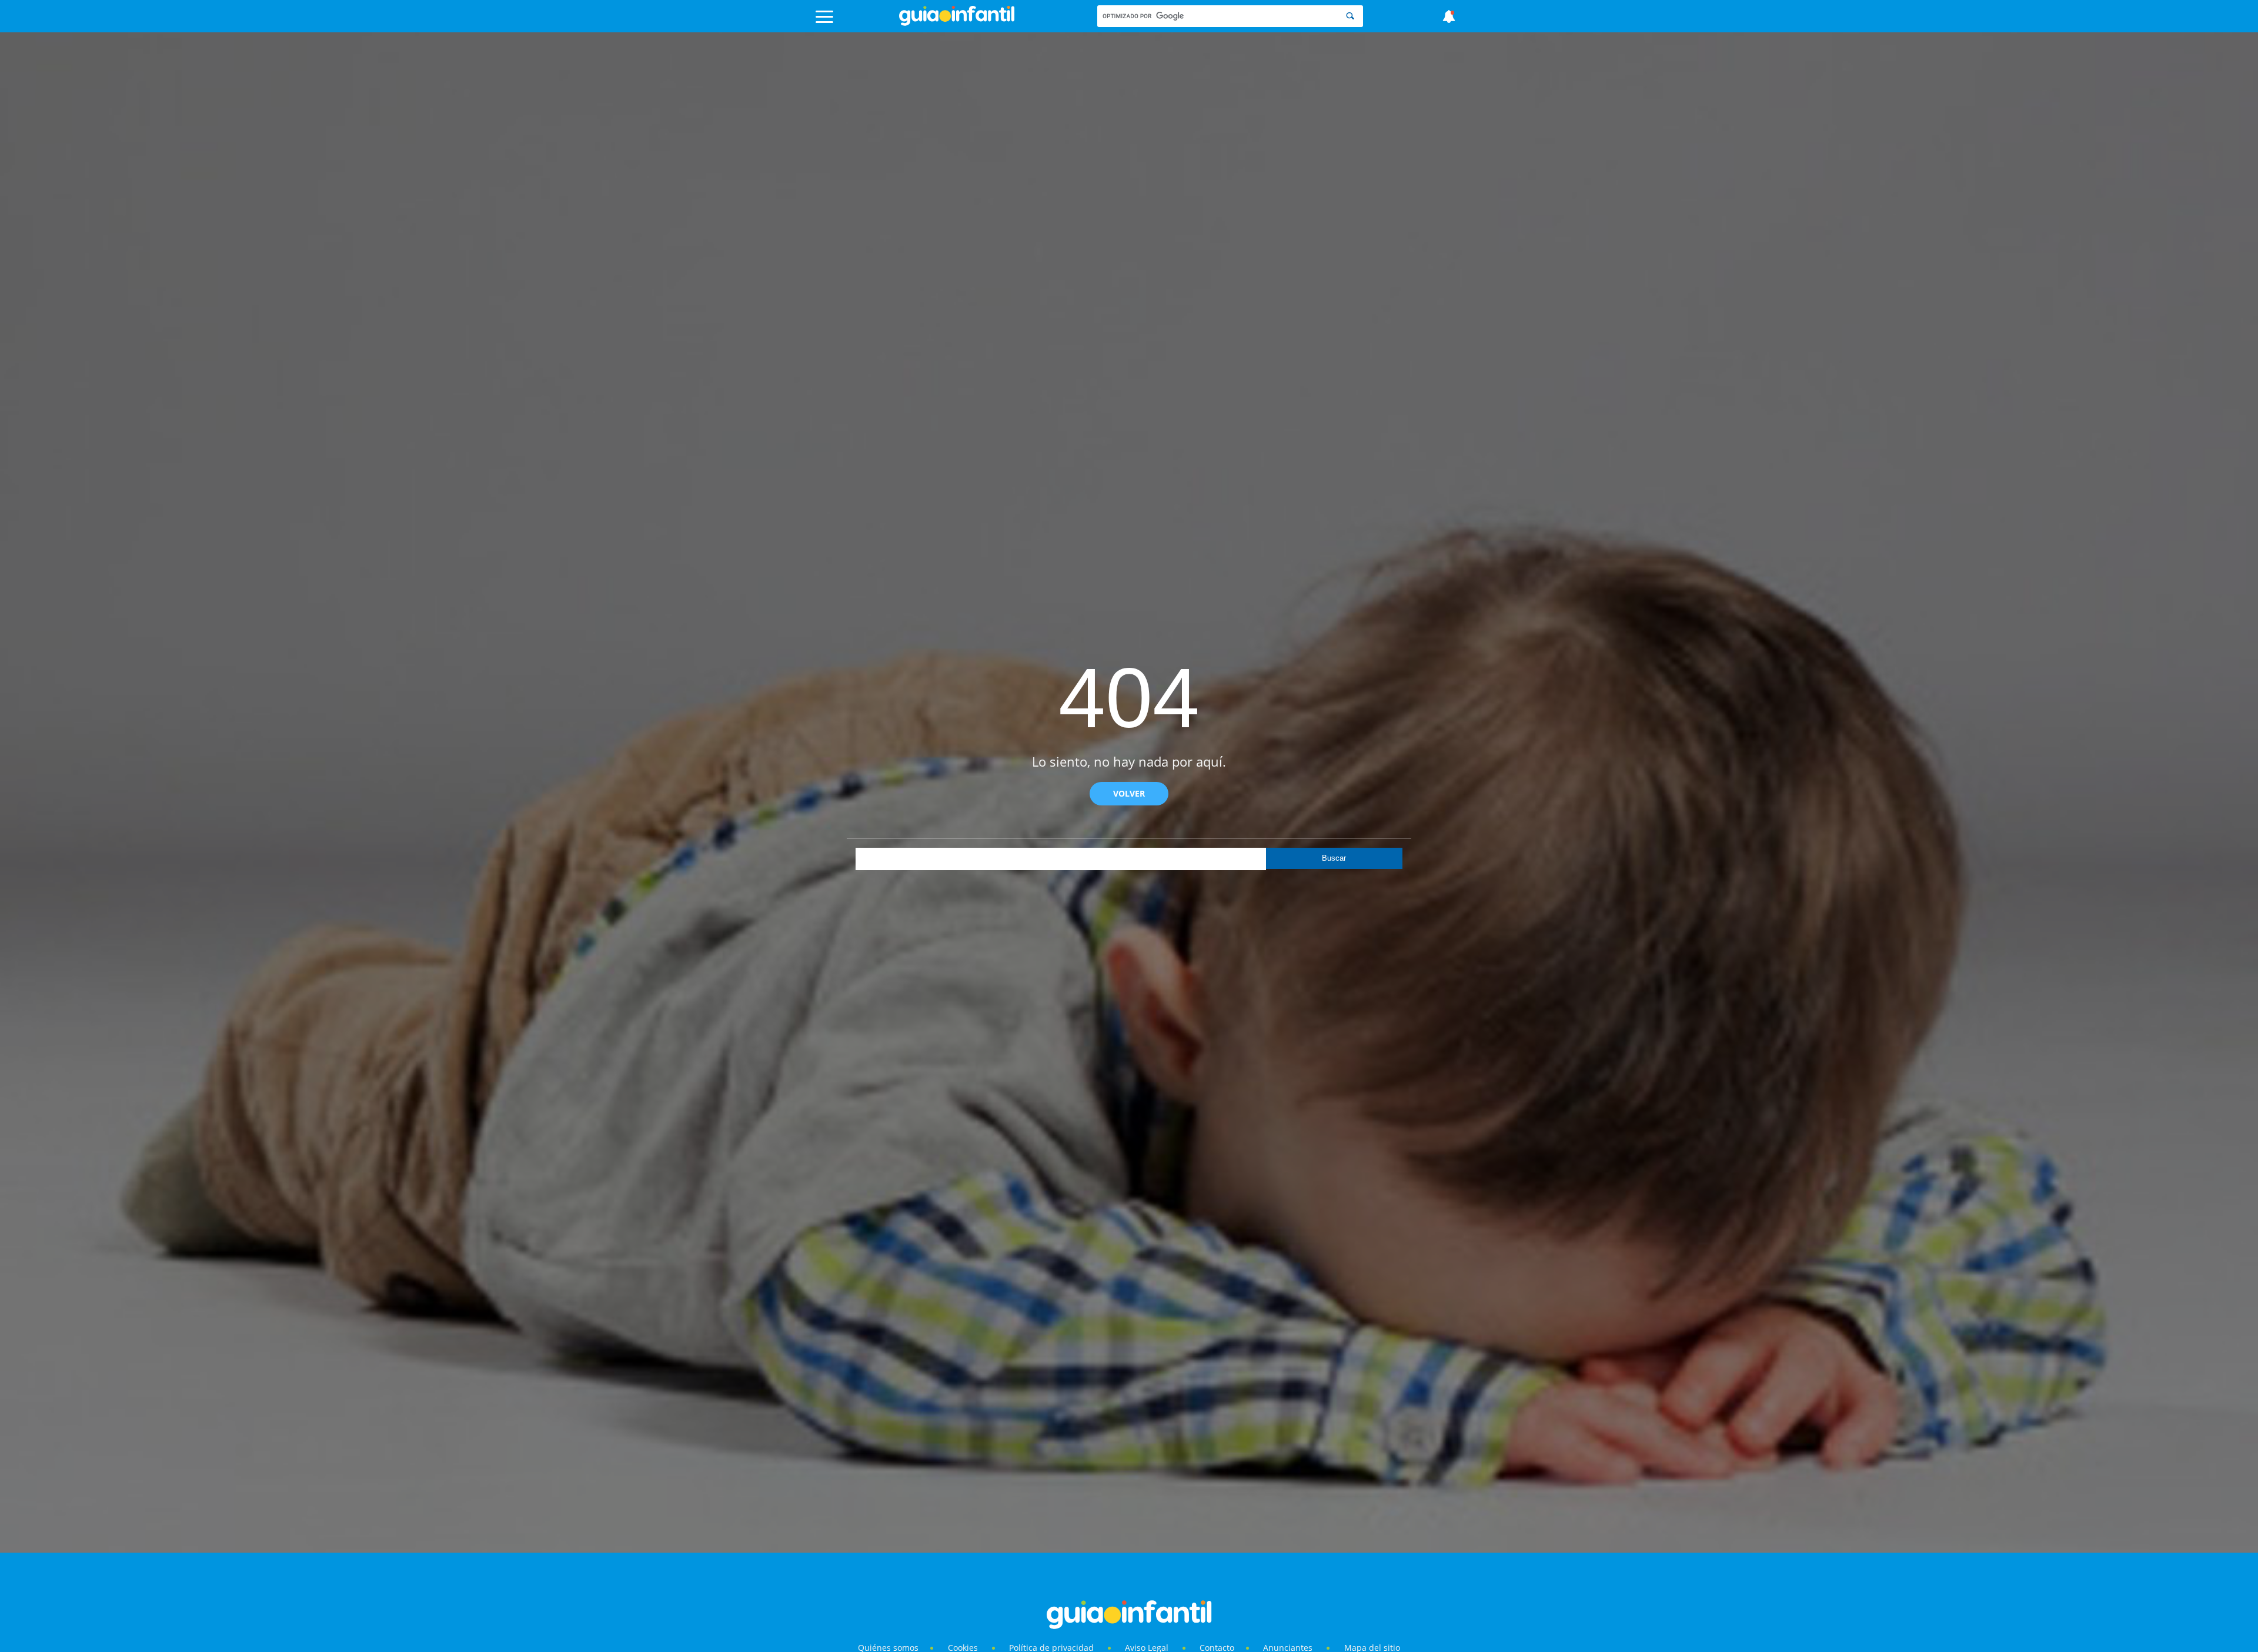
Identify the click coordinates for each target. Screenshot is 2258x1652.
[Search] (1350, 16)
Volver (1129, 793)
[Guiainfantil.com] (957, 23)
